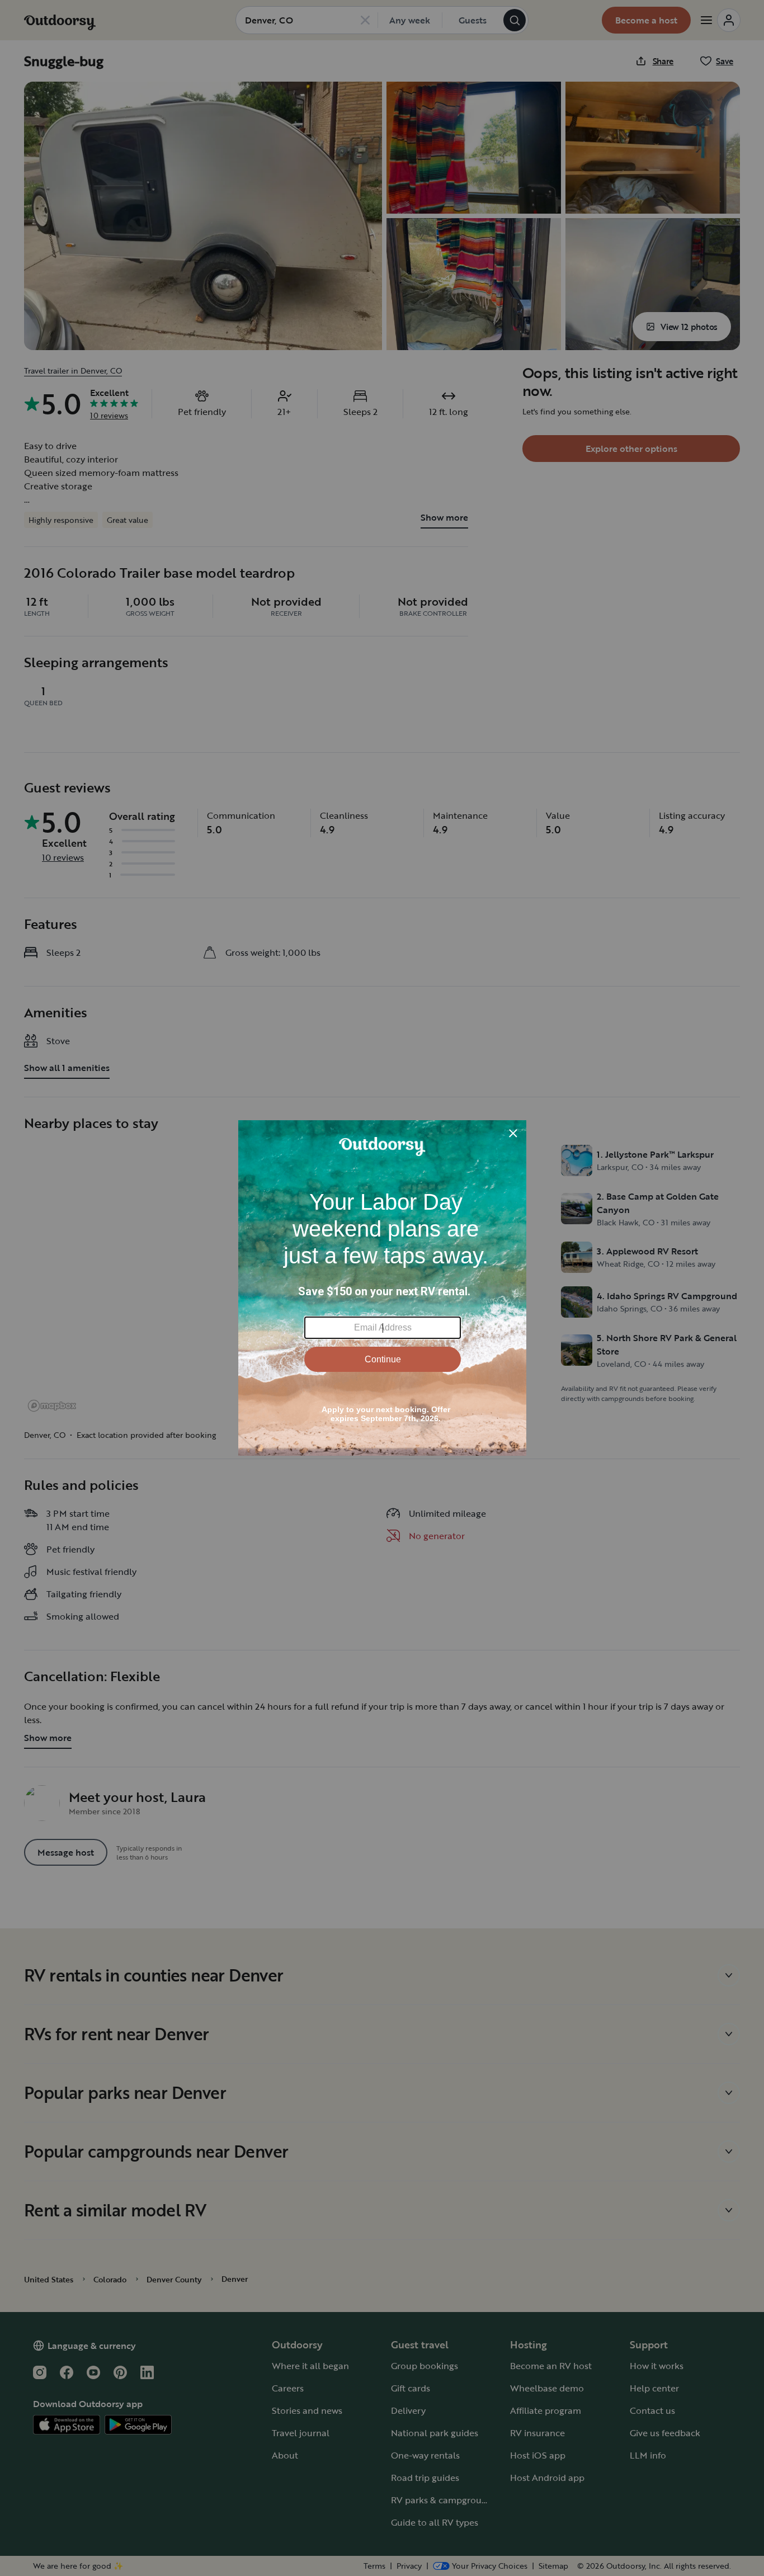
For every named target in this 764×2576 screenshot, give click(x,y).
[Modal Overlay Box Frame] (382, 1288)
